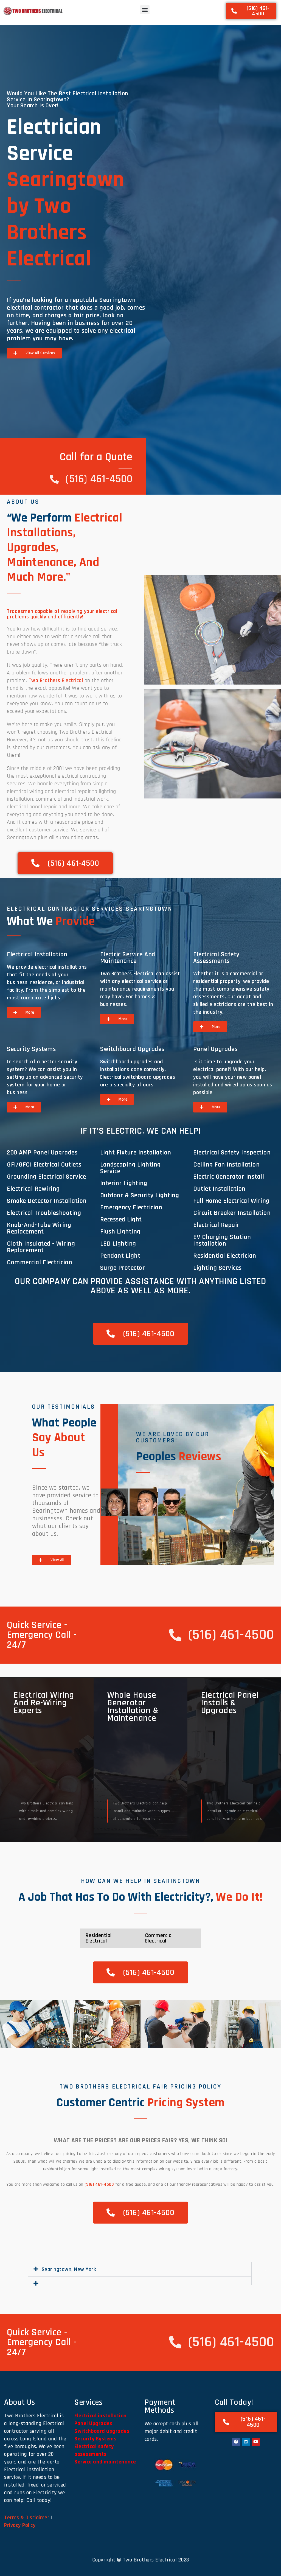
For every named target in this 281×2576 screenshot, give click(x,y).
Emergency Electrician (131, 1207)
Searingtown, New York (69, 2269)
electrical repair (216, 1225)
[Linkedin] (246, 2442)
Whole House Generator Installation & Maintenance (133, 1707)
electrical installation (37, 954)
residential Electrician (225, 1256)
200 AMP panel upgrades (42, 1153)
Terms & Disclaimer (27, 2518)
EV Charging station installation (222, 1240)
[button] (145, 10)
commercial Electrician (40, 1262)
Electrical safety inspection (232, 1153)
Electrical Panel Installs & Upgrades (230, 1703)
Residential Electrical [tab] (99, 1938)
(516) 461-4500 (99, 2184)
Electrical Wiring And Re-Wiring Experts (44, 1703)
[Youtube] (256, 2442)
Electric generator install (229, 1177)
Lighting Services (217, 1268)
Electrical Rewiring (33, 1189)
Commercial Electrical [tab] (159, 1938)
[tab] (115, 1502)
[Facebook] (236, 2442)
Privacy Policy (20, 2525)
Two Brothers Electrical (56, 680)
